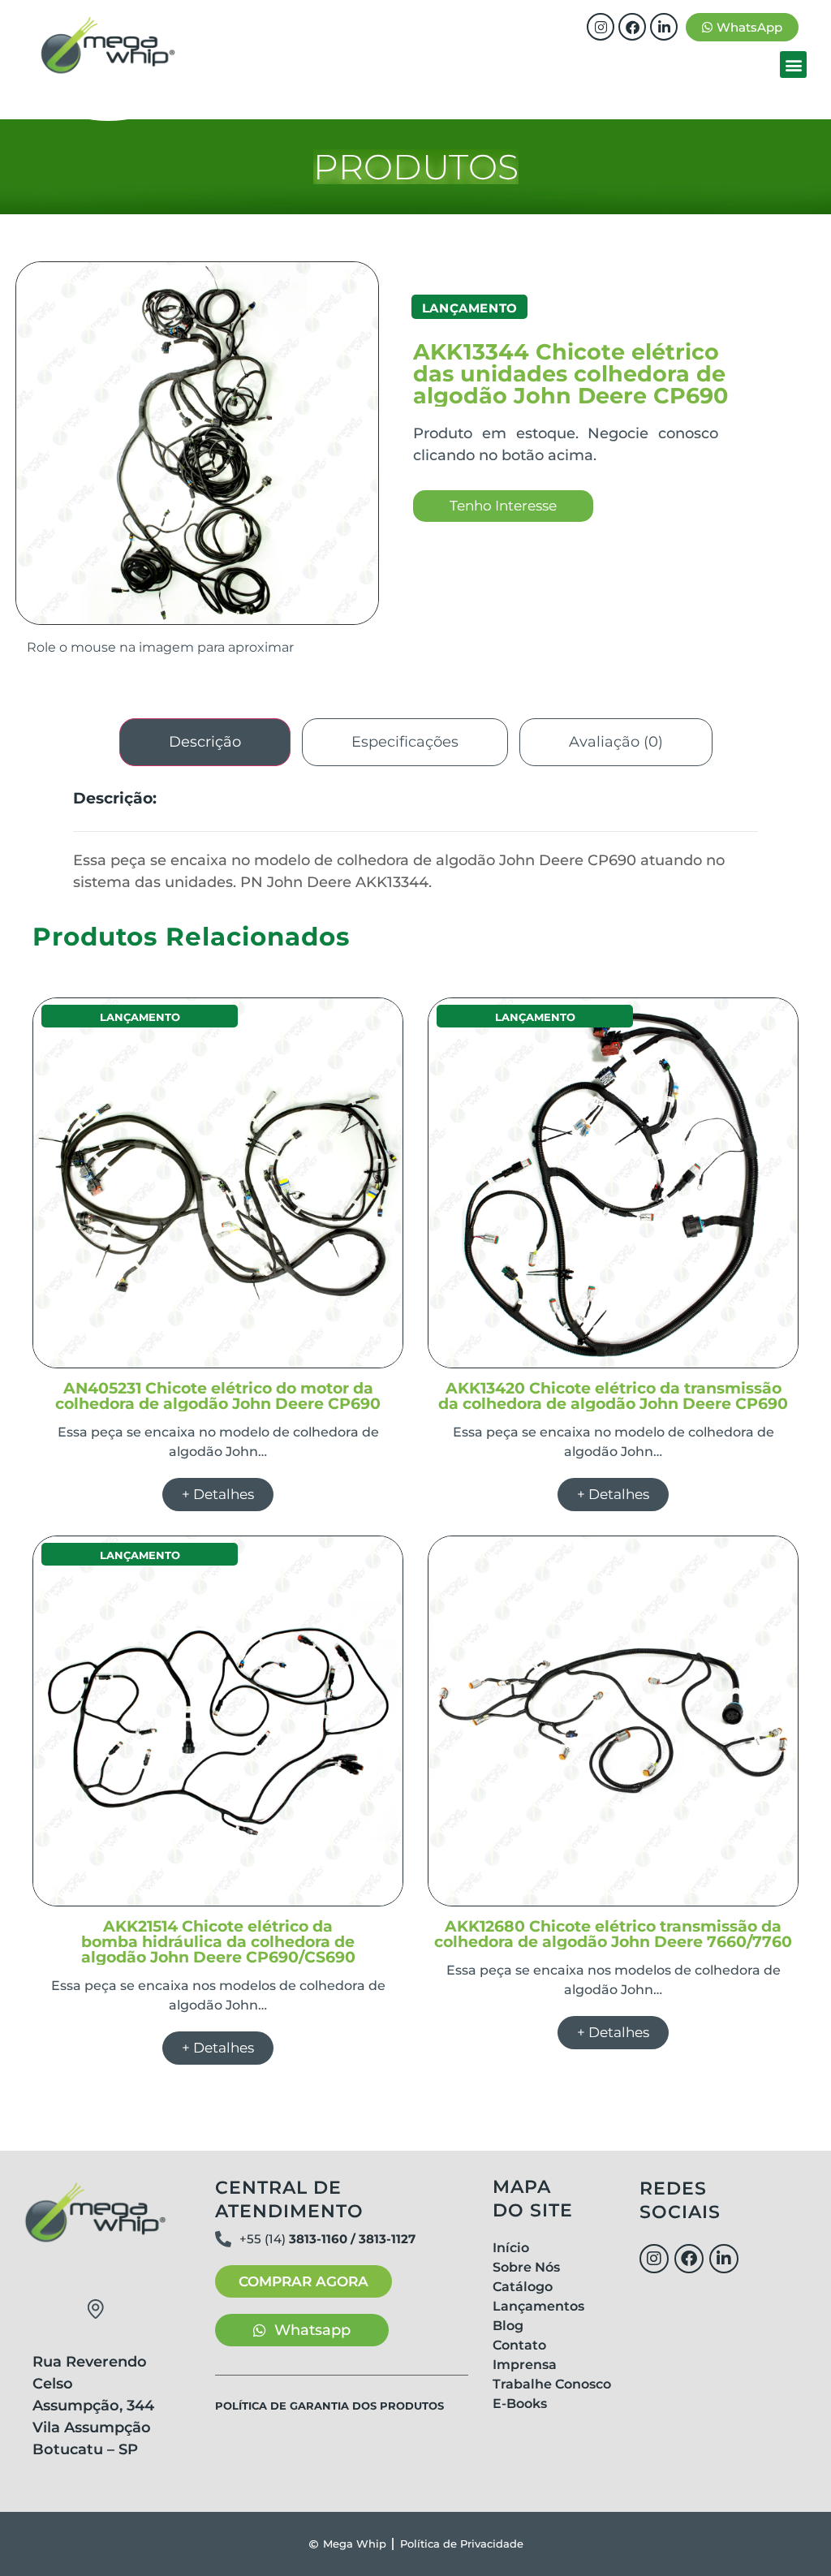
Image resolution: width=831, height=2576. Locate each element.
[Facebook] (632, 27)
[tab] (205, 742)
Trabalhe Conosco (552, 2384)
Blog (508, 2326)
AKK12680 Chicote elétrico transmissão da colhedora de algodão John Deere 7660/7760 (613, 1934)
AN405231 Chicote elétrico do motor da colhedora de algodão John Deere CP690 (218, 1396)
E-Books (520, 2404)
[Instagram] (601, 27)
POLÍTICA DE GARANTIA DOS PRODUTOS (329, 2406)
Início (511, 2248)
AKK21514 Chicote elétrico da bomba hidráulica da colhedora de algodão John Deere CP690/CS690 (218, 1942)
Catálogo (523, 2287)
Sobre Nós (526, 2267)
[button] (793, 65)
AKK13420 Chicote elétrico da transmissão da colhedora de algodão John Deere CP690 (613, 1396)
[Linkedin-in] (664, 27)
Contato (519, 2345)
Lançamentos (538, 2306)
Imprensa (525, 2365)
